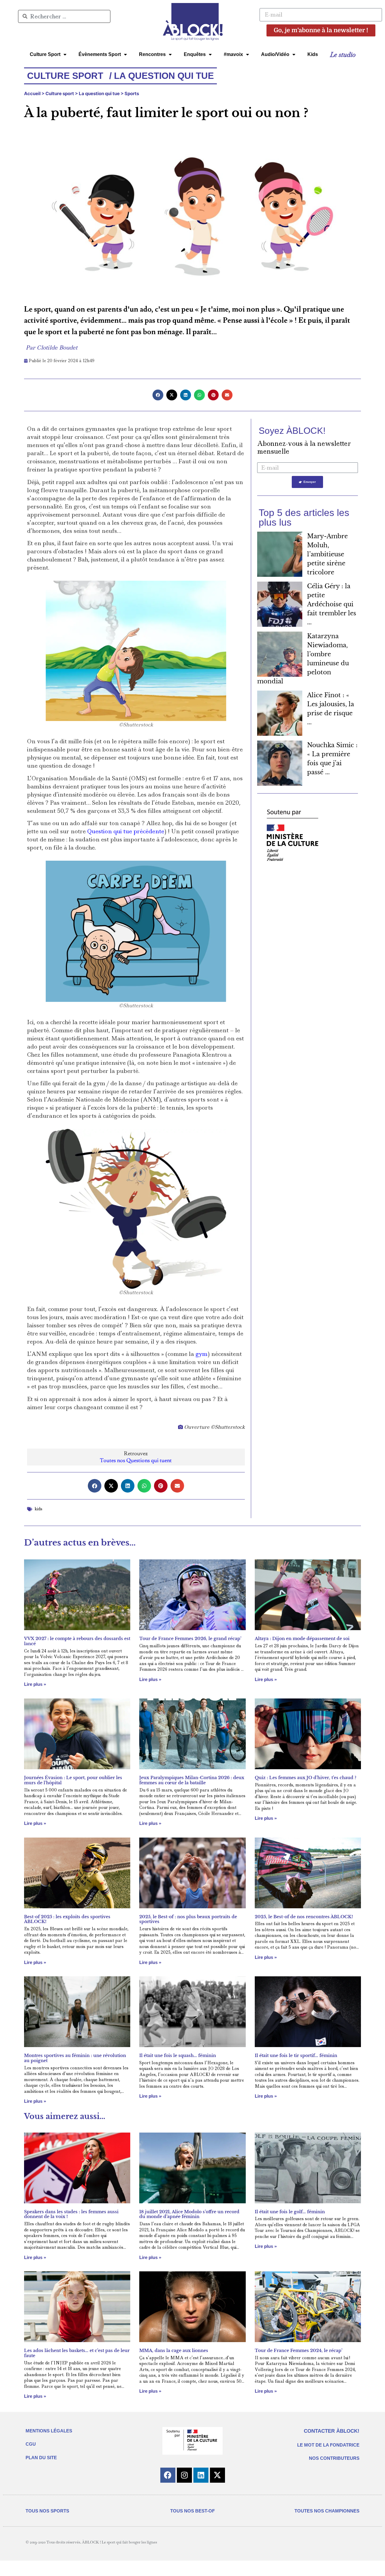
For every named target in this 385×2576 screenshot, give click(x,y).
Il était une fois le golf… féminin (290, 2212)
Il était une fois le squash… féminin (178, 2056)
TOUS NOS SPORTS (47, 2511)
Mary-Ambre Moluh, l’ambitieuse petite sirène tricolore (327, 554)
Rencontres (152, 54)
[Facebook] (168, 2475)
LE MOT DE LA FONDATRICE (328, 2445)
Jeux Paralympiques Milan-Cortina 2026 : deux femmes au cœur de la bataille (192, 1780)
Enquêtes (195, 54)
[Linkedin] (201, 2475)
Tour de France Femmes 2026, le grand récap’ (190, 1639)
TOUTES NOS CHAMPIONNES (327, 2511)
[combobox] (64, 16)
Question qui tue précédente (126, 831)
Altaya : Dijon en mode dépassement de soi (302, 1639)
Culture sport (60, 93)
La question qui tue (99, 93)
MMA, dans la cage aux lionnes (174, 2351)
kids (38, 1509)
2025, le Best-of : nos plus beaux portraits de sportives (188, 1919)
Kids (313, 54)
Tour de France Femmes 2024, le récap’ (299, 2351)
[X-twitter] (217, 2475)
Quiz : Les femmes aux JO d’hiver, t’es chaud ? (306, 1778)
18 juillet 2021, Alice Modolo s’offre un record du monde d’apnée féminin (189, 2214)
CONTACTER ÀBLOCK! (332, 2431)
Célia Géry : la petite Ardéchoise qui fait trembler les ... (332, 604)
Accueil (32, 93)
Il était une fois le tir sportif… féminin (296, 2056)
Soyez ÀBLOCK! (292, 431)
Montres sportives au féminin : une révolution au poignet (75, 2058)
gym (202, 1354)
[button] (158, 395)
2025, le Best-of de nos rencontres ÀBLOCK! (304, 1917)
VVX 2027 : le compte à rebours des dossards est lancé (77, 1641)
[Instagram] (184, 2475)
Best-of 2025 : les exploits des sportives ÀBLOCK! (67, 1919)
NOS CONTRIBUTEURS (334, 2458)
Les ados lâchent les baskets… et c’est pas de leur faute (77, 2353)
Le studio (343, 54)
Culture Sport (45, 54)
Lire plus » (35, 1684)
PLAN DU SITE (41, 2458)
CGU (31, 2444)
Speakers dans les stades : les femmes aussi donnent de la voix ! (71, 2214)
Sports (132, 93)
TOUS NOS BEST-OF (192, 2511)
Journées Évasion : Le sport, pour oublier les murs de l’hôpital (73, 1780)
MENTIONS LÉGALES (49, 2431)
